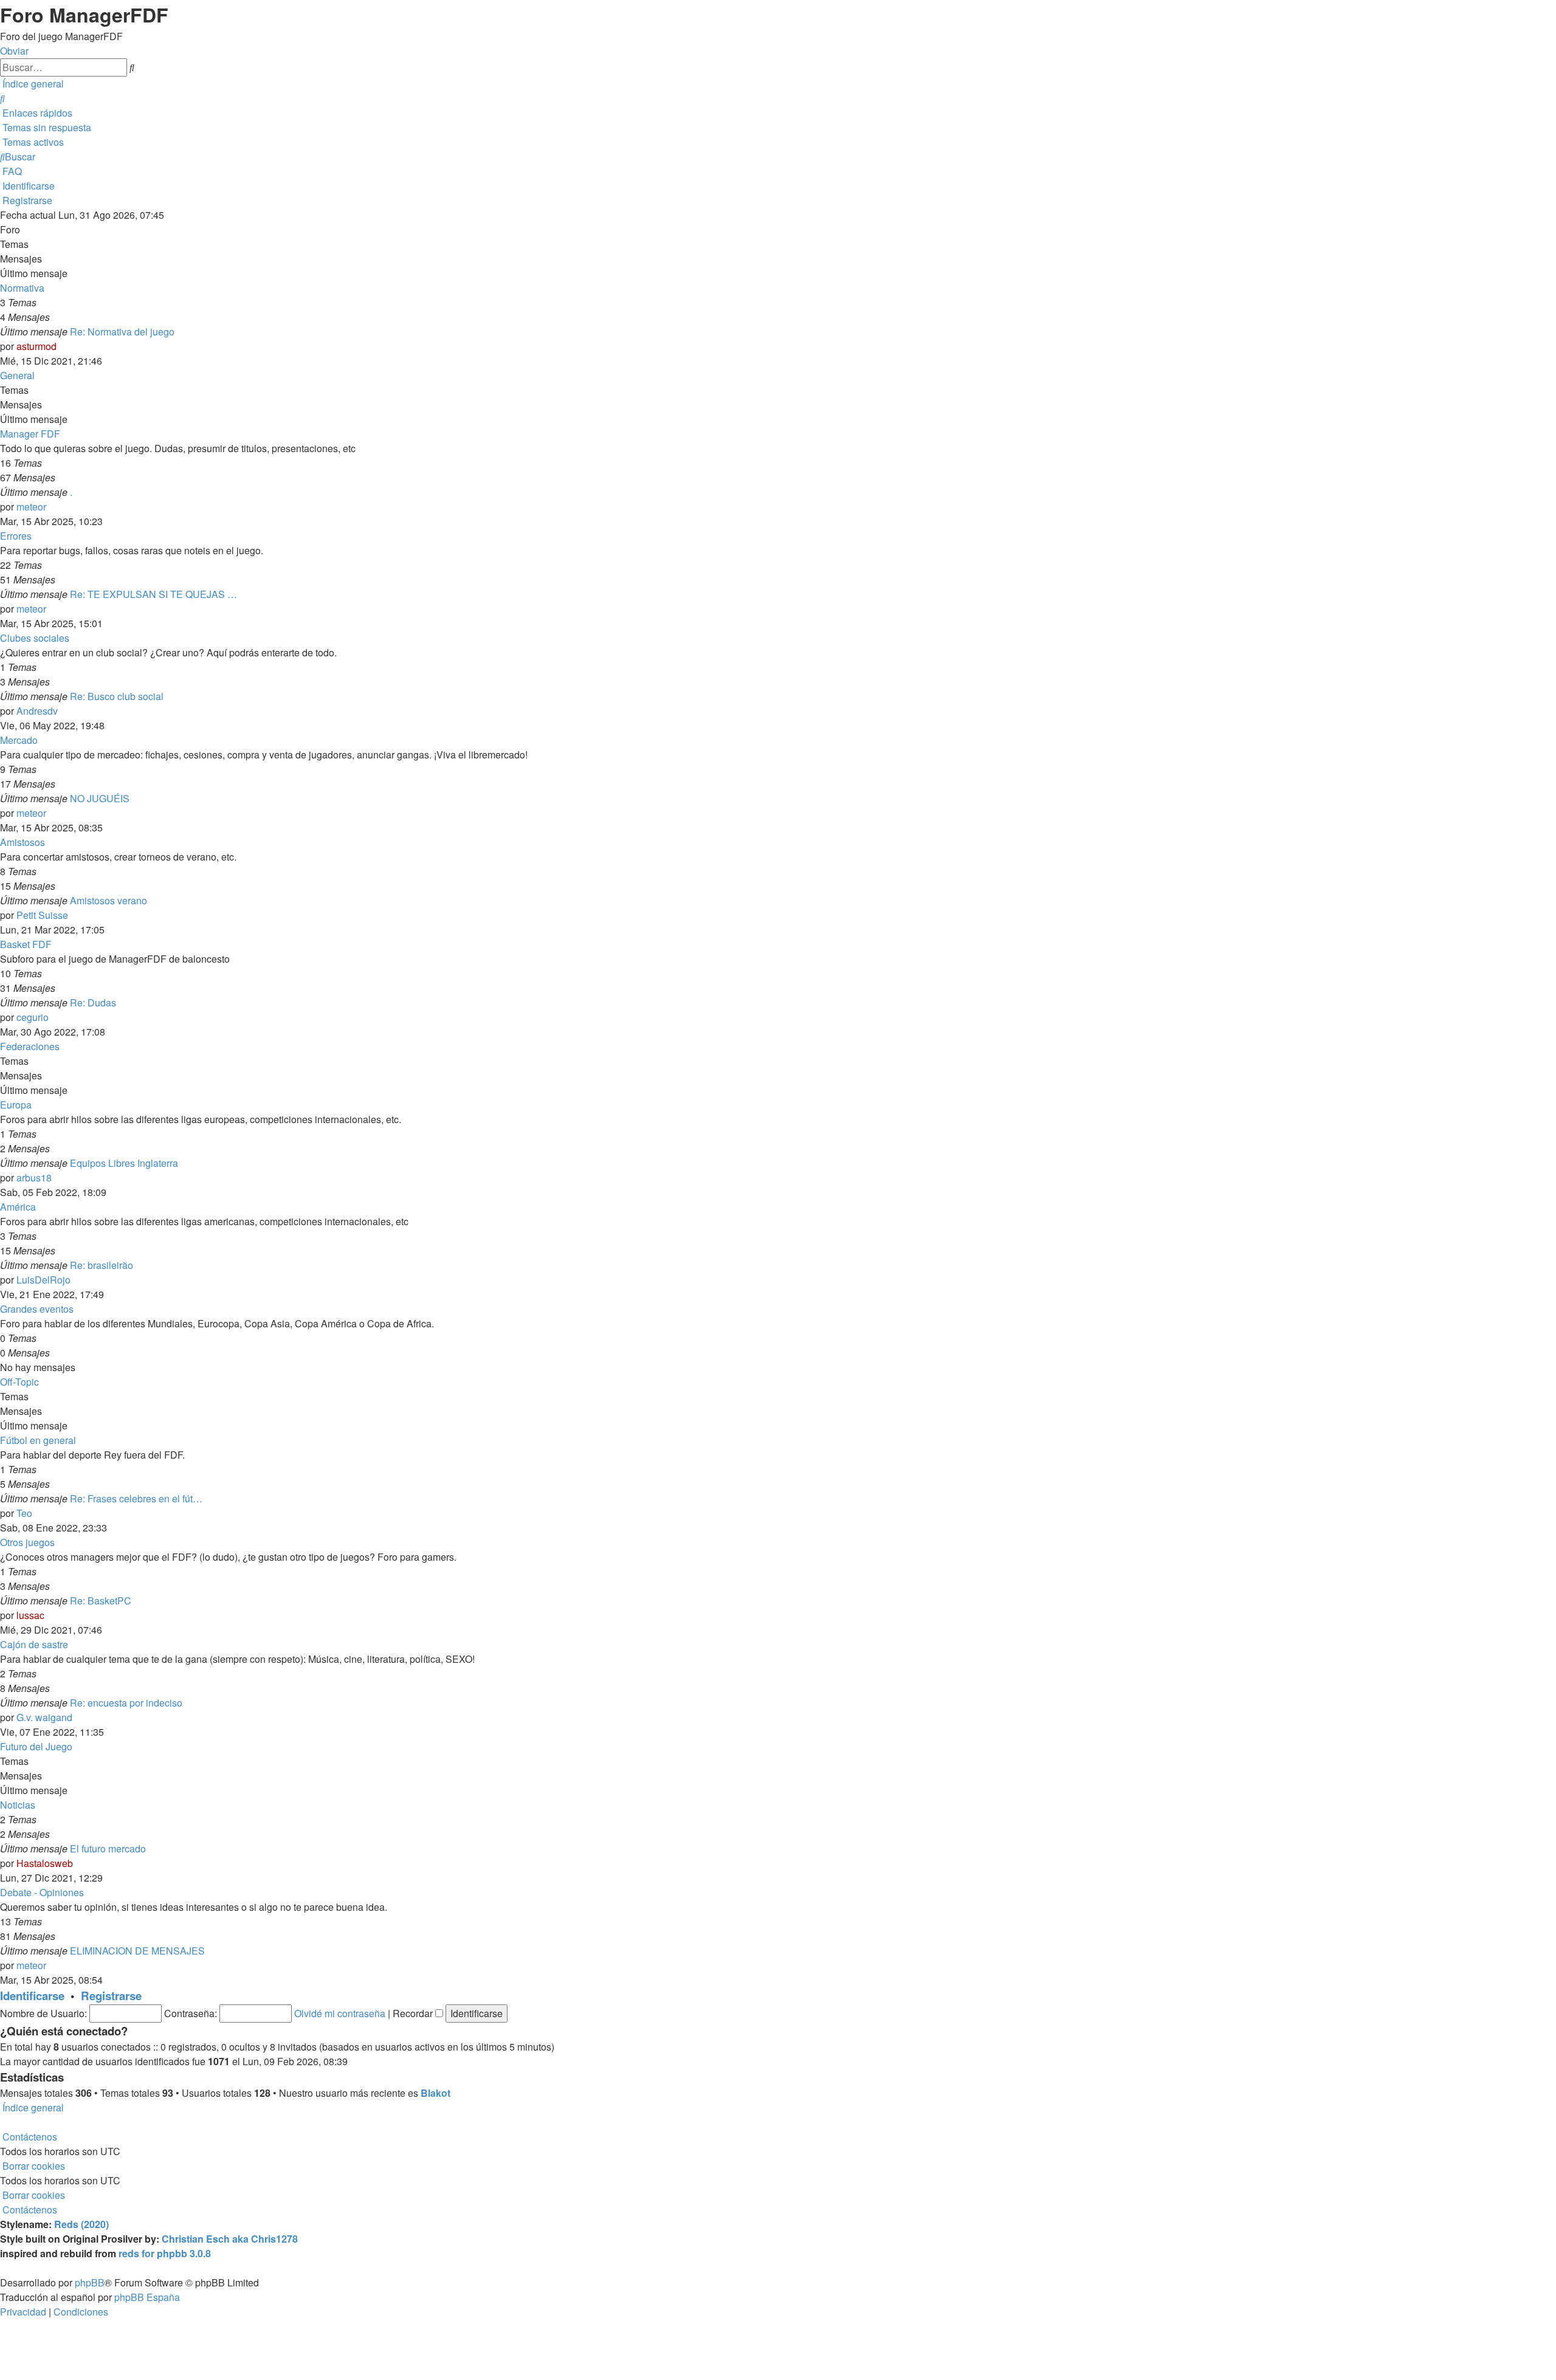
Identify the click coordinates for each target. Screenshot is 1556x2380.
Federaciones (30, 1046)
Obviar (14, 51)
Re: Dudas (93, 1003)
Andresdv (37, 711)
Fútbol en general (38, 1440)
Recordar (414, 2013)
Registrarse (111, 1996)
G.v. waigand (44, 1717)
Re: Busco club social (117, 696)
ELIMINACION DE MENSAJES (137, 1951)
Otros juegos (27, 1542)
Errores (16, 536)
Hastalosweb (45, 1863)
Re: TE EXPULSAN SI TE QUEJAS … (153, 594)
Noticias (18, 1805)
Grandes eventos (37, 1309)
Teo (24, 1513)
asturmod (36, 346)
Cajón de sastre (34, 1644)
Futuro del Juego (36, 1746)
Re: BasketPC (101, 1601)
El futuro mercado (108, 1849)
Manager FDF (30, 434)
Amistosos (22, 842)
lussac (30, 1615)
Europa (16, 1105)
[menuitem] (2, 98)
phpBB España (147, 2297)
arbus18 (34, 1178)
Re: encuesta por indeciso (126, 1703)
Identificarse (32, 1996)
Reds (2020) (81, 2224)
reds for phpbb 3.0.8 (165, 2253)
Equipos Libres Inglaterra (124, 1163)
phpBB (90, 2282)
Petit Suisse (42, 915)
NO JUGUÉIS (100, 798)
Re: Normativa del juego (122, 332)
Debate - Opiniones (42, 1892)
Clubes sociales (35, 638)
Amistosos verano (108, 900)
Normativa (22, 288)
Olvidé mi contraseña (340, 2013)
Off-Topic (19, 1382)
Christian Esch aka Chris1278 (230, 2239)
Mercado (19, 740)
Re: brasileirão (102, 1265)
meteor (31, 507)
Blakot (435, 2093)
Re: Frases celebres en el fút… (136, 1498)
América (18, 1207)
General (17, 375)
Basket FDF (26, 944)
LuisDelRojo (43, 1280)
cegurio (33, 1017)
